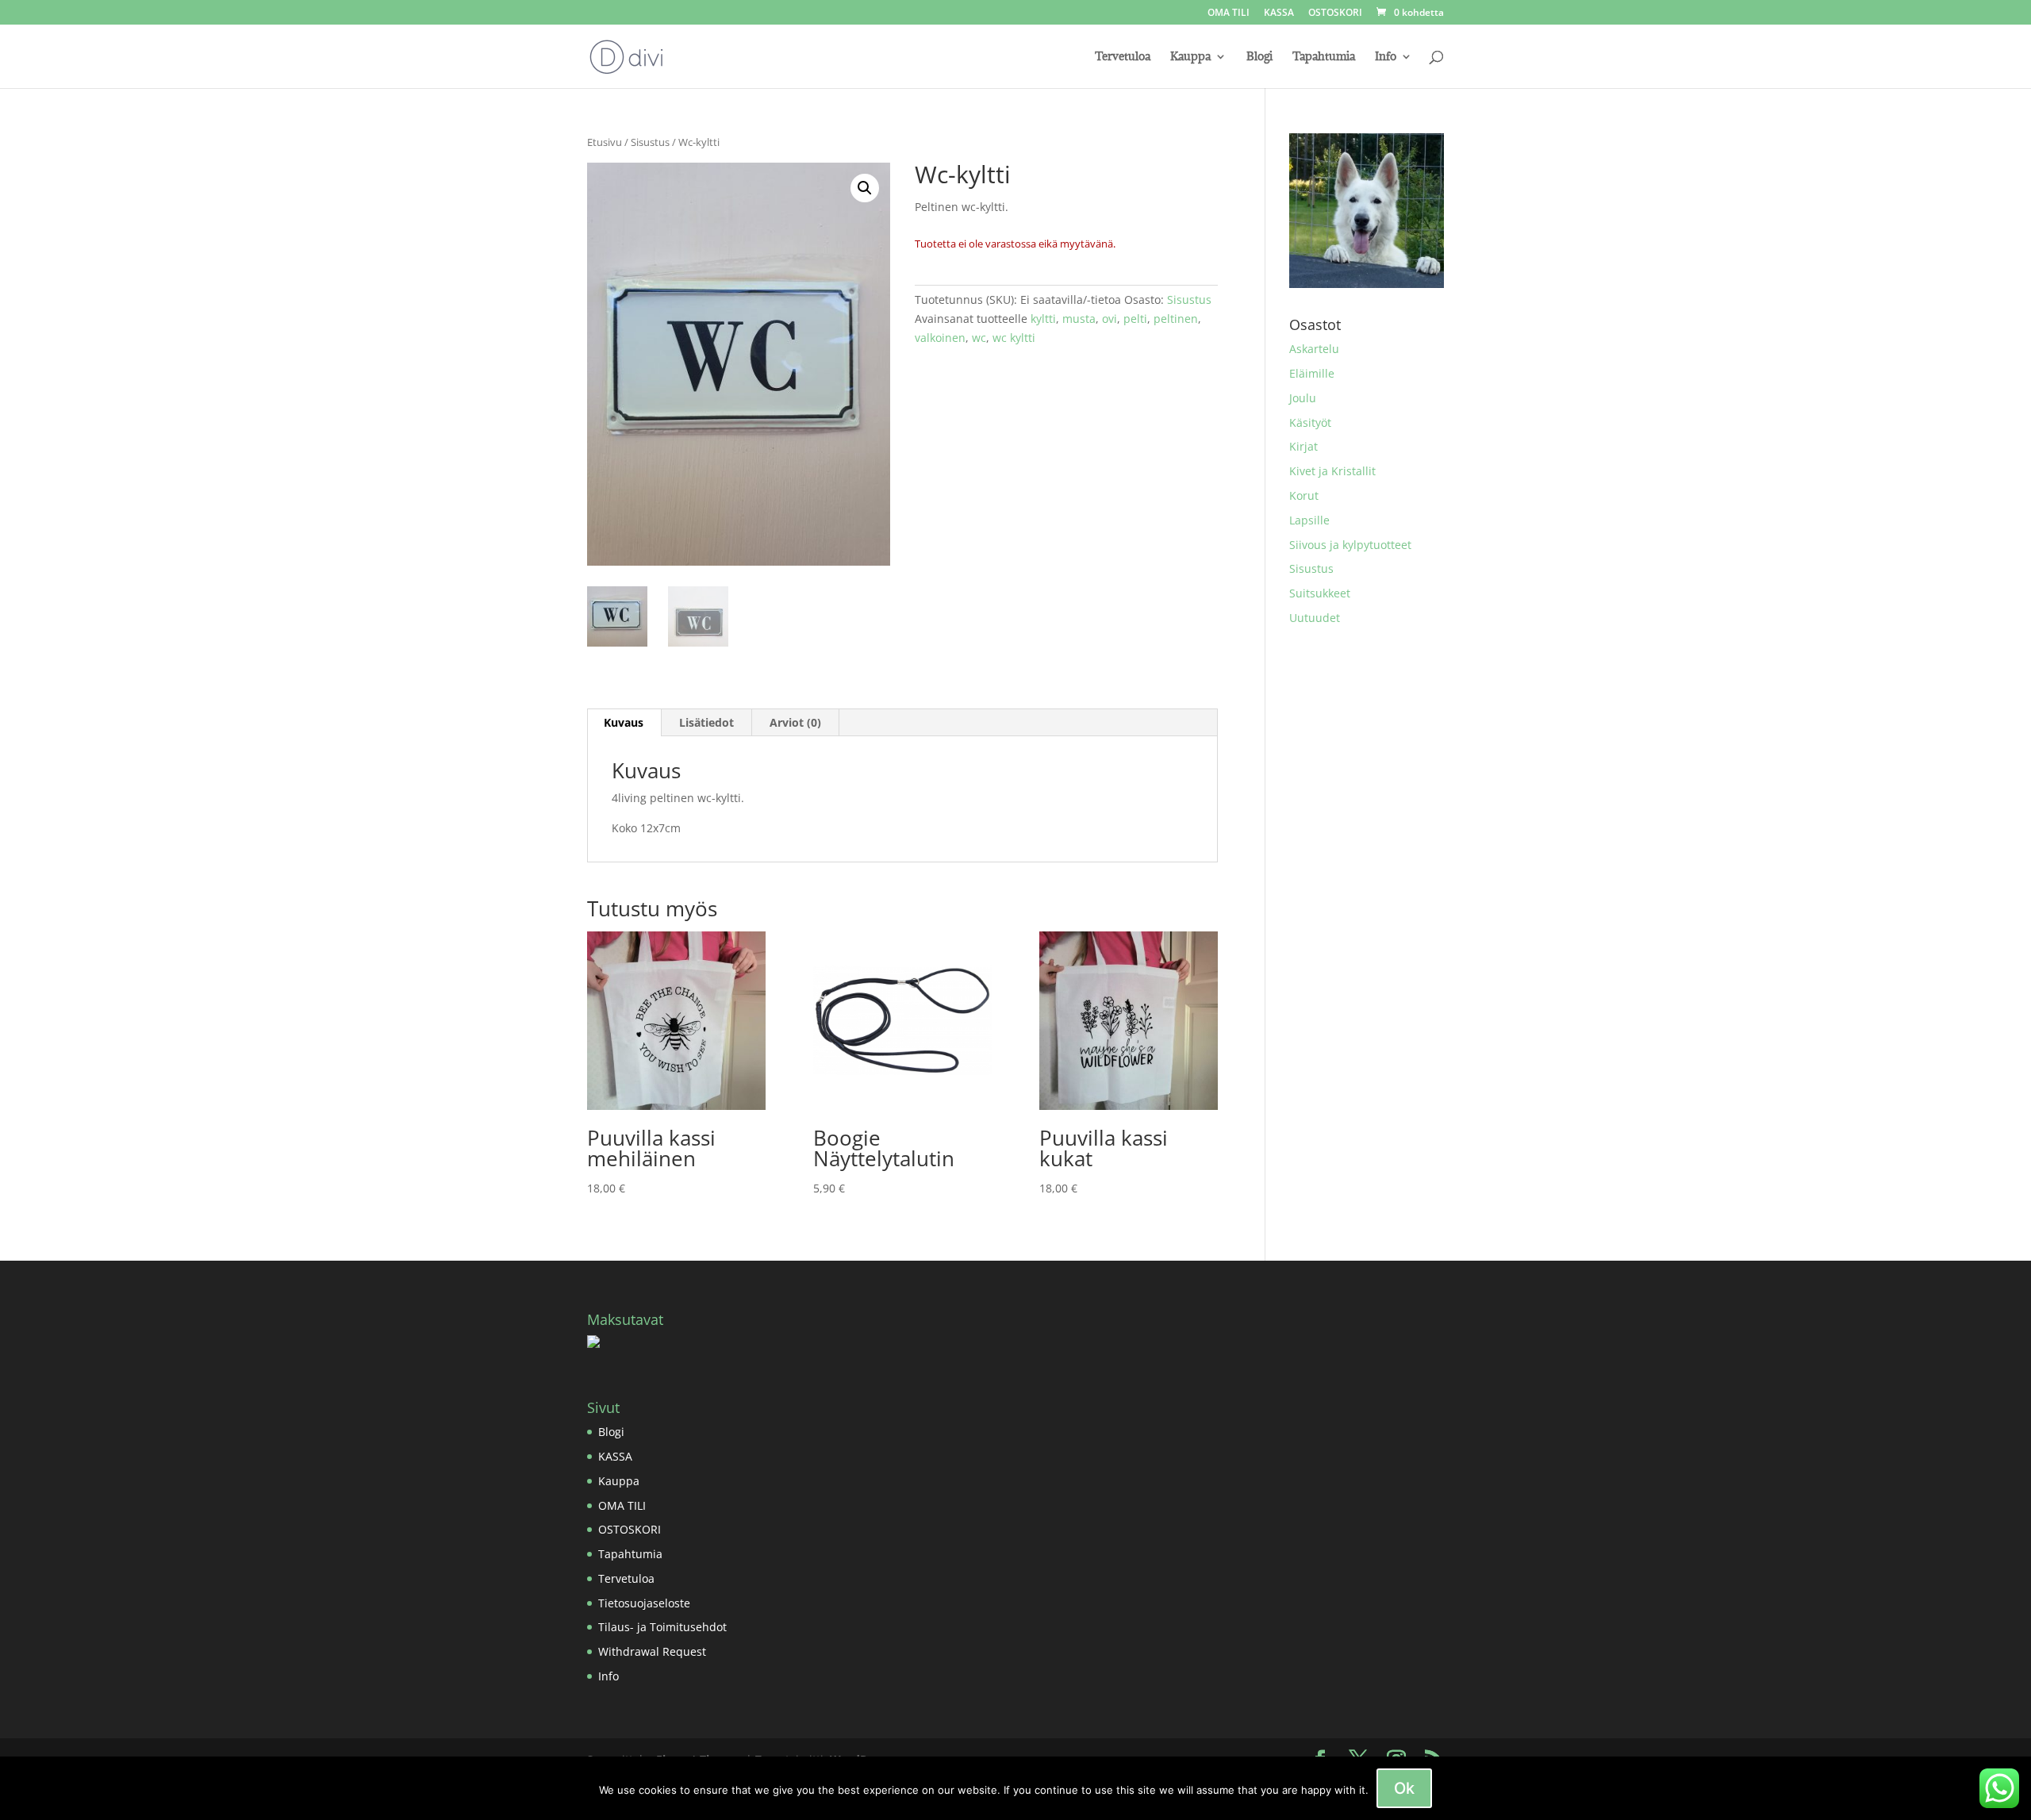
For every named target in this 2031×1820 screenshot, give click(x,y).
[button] (865, 188)
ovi (1110, 319)
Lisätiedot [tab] (706, 722)
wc (979, 338)
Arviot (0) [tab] (795, 722)
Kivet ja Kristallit (1332, 471)
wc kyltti (1014, 338)
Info (1386, 57)
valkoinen (940, 338)
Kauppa (1190, 57)
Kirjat (1303, 446)
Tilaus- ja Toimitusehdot (662, 1627)
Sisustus (650, 142)
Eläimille (1312, 373)
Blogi (1259, 57)
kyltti (1043, 319)
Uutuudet (1315, 618)
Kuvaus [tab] (624, 722)
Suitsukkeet (1320, 593)
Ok (1404, 1788)
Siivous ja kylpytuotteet (1350, 545)
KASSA (1279, 13)
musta (1079, 319)
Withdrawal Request (652, 1651)
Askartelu (1314, 349)
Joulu (1303, 398)
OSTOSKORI (1335, 13)
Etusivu (605, 142)
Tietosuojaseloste (644, 1603)
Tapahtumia (1324, 57)
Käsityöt (1310, 422)
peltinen (1176, 319)
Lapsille (1309, 520)
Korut (1304, 495)
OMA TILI (1229, 13)
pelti (1135, 319)
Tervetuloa (1123, 57)
